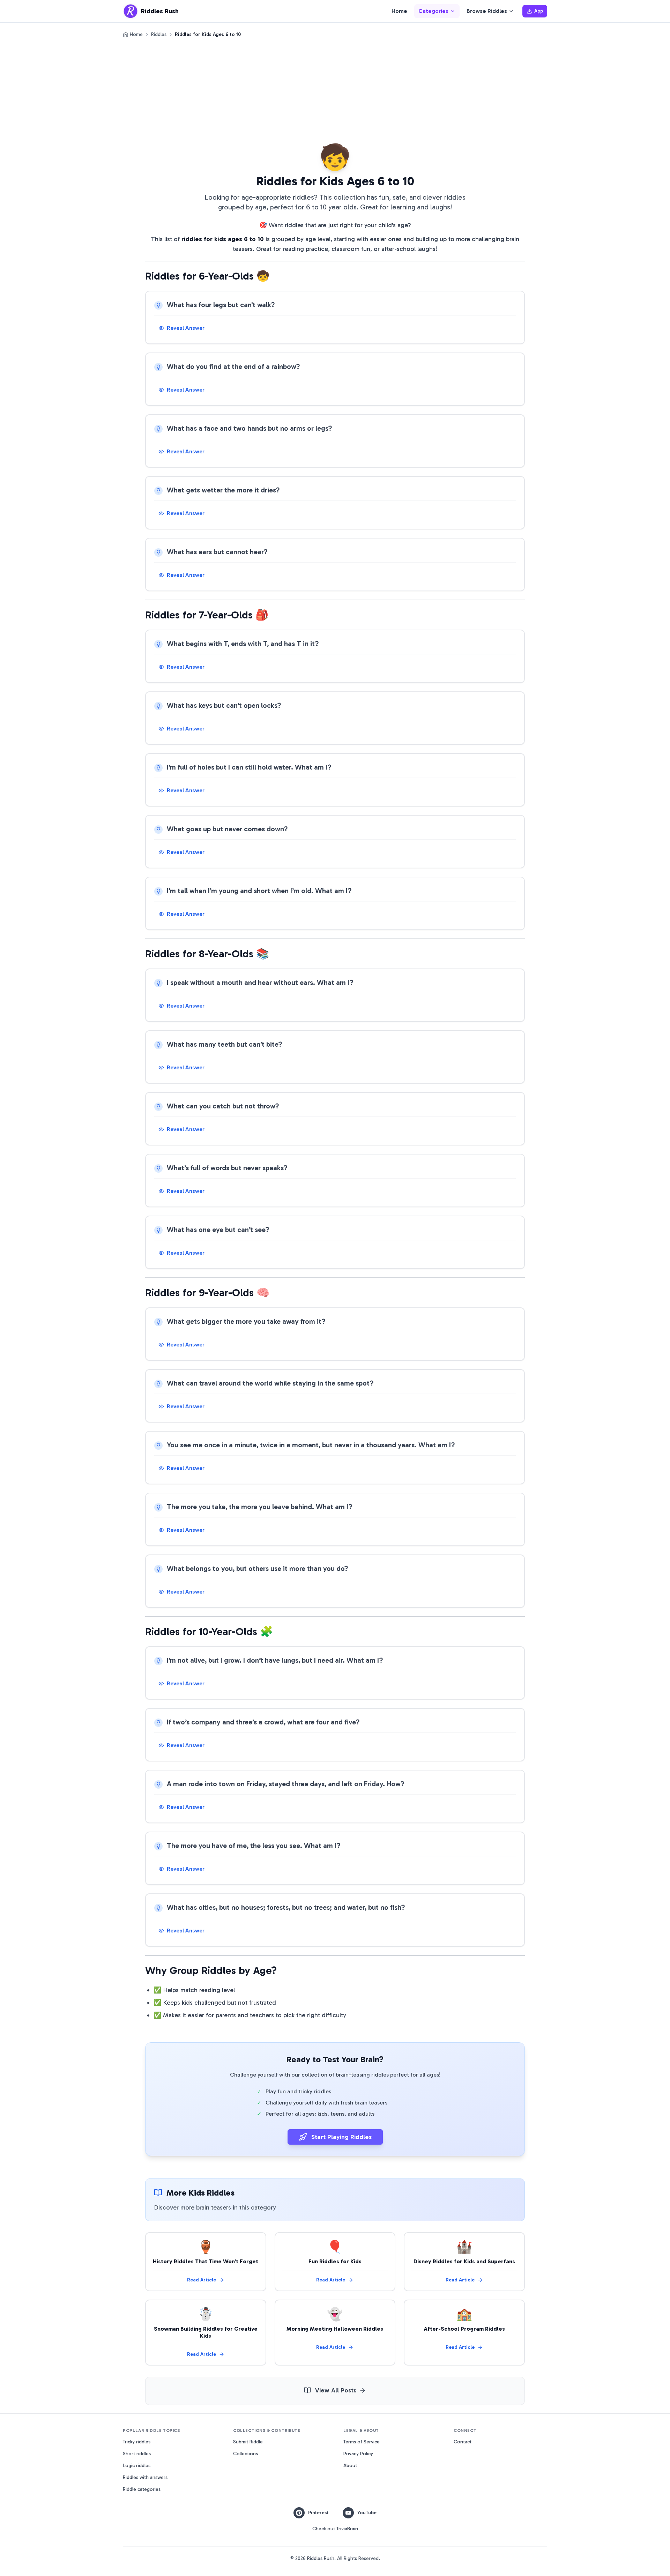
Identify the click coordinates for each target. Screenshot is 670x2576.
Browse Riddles (487, 11)
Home (399, 11)
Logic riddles (137, 2466)
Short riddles (137, 2454)
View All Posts (336, 2390)
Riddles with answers (145, 2477)
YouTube (367, 2513)
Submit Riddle (248, 2442)
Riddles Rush (321, 2558)
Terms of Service (362, 2442)
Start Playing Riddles (341, 2137)
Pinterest (318, 2513)
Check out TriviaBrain (335, 2529)
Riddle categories (142, 2489)
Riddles (159, 34)
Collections (245, 2454)
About (350, 2466)
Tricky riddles (137, 2442)
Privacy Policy (358, 2454)
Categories (433, 11)
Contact (463, 2442)
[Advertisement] (335, 90)
